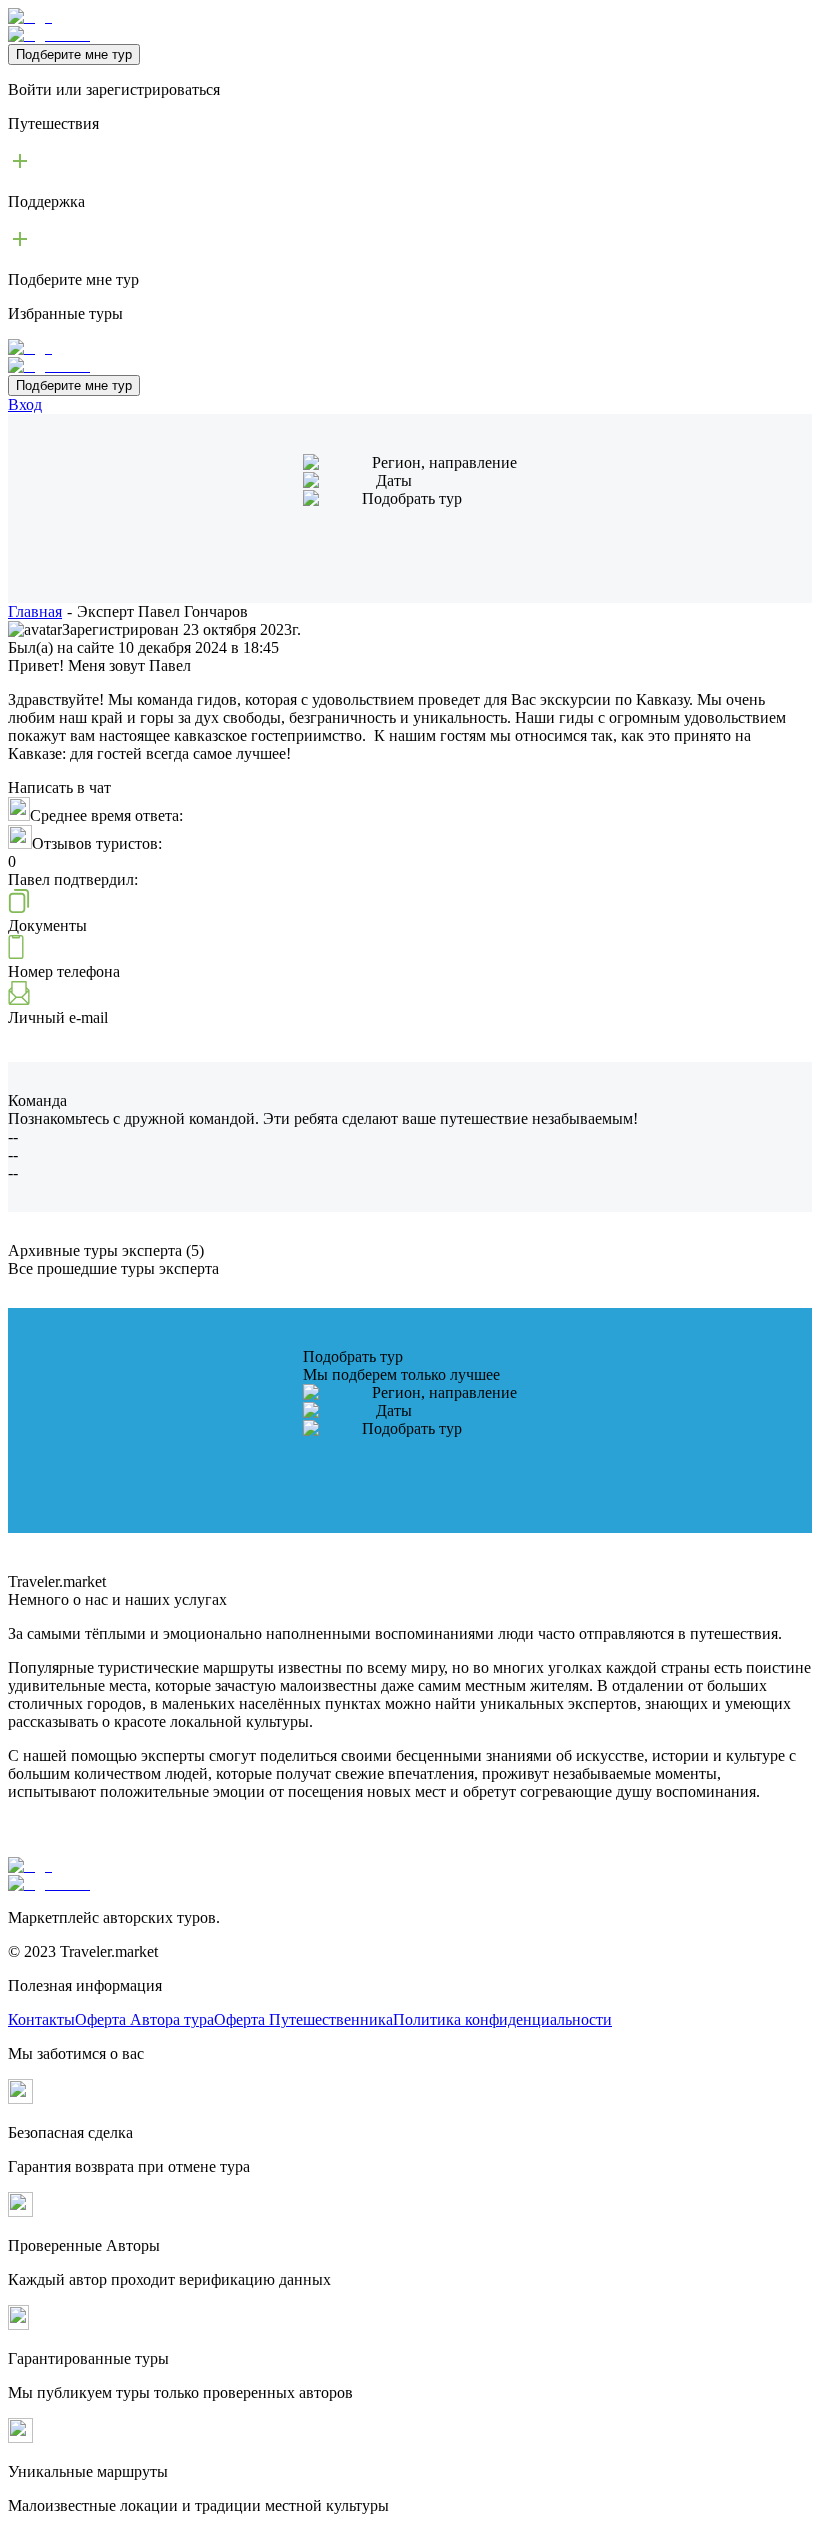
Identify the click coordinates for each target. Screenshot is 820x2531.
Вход (25, 404)
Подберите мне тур (74, 54)
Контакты (41, 2019)
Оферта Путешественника (303, 2019)
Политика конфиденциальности (502, 2019)
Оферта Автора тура (144, 2019)
